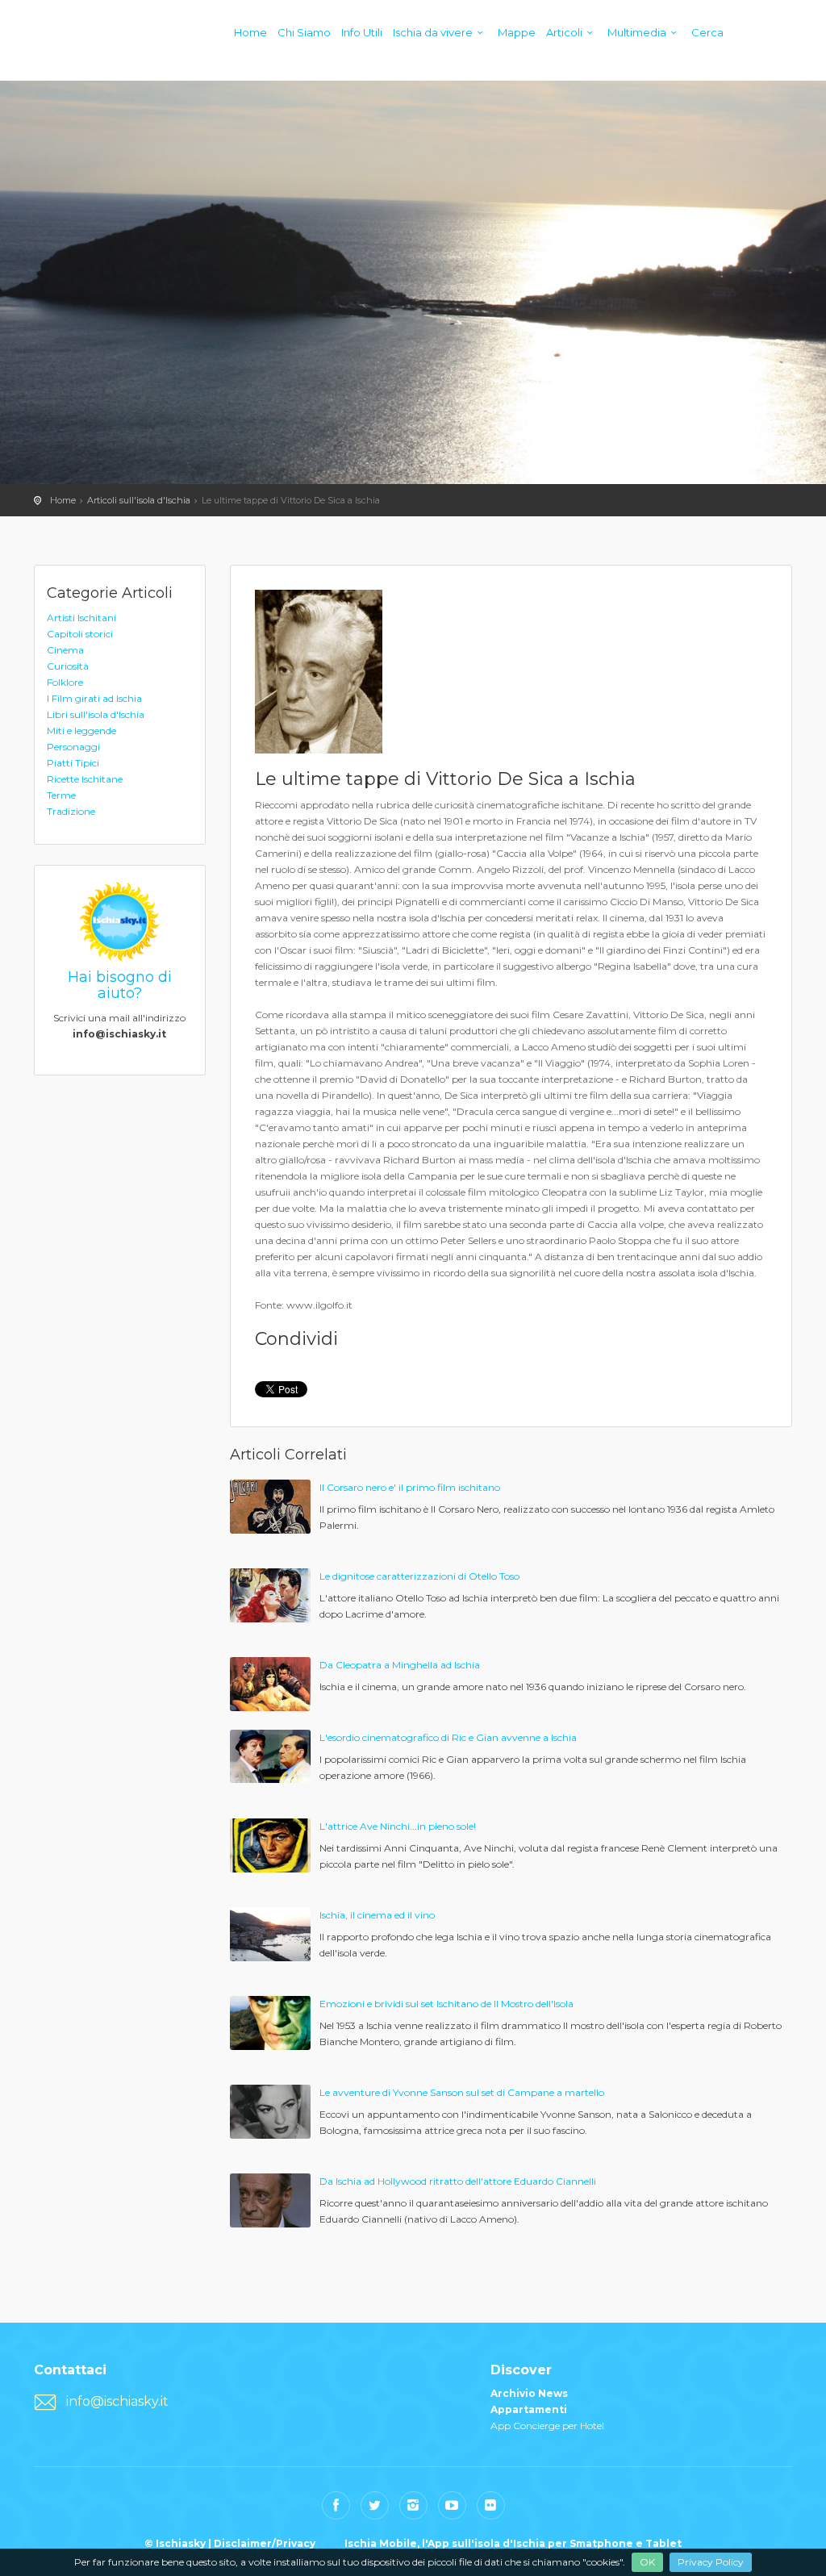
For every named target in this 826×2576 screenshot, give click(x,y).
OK (647, 2562)
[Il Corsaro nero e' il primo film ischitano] (270, 1506)
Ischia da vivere (433, 32)
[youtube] (452, 2505)
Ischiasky (66, 48)
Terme (61, 795)
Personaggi (73, 747)
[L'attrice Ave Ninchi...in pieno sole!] (270, 1845)
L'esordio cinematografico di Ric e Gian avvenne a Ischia (448, 1737)
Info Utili (362, 32)
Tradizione (71, 811)
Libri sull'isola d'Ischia (96, 714)
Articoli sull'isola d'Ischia (139, 500)
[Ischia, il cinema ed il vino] (270, 1933)
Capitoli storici (80, 634)
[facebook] (336, 2505)
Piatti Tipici (73, 763)
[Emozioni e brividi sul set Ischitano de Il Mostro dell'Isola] (270, 2022)
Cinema (65, 650)
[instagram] (413, 2505)
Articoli (564, 32)
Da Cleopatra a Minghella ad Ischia (400, 1665)
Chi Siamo (304, 32)
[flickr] (491, 2505)
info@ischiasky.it (117, 2401)
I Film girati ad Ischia (94, 698)
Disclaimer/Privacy (265, 2543)
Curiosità (68, 666)
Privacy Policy (711, 2562)
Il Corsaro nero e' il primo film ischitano (410, 1487)
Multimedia (637, 32)
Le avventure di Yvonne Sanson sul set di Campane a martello (462, 2092)
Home (250, 32)
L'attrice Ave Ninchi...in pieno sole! (398, 1826)
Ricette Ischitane (85, 779)
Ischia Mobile (381, 2543)
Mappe (517, 32)
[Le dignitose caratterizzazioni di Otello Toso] (270, 1595)
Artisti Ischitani (81, 618)
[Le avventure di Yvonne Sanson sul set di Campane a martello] (270, 2111)
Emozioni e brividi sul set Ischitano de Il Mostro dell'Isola (446, 2004)
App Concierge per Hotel (547, 2426)
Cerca (707, 32)
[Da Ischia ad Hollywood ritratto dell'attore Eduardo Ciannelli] (270, 2200)
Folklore (65, 682)
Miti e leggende (81, 731)
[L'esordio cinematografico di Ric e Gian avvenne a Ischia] (270, 1755)
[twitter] (375, 2505)
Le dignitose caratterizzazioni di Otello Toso (419, 1576)
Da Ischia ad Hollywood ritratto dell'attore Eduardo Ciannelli (458, 2181)
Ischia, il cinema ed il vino (377, 1915)
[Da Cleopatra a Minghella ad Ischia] (270, 1683)
